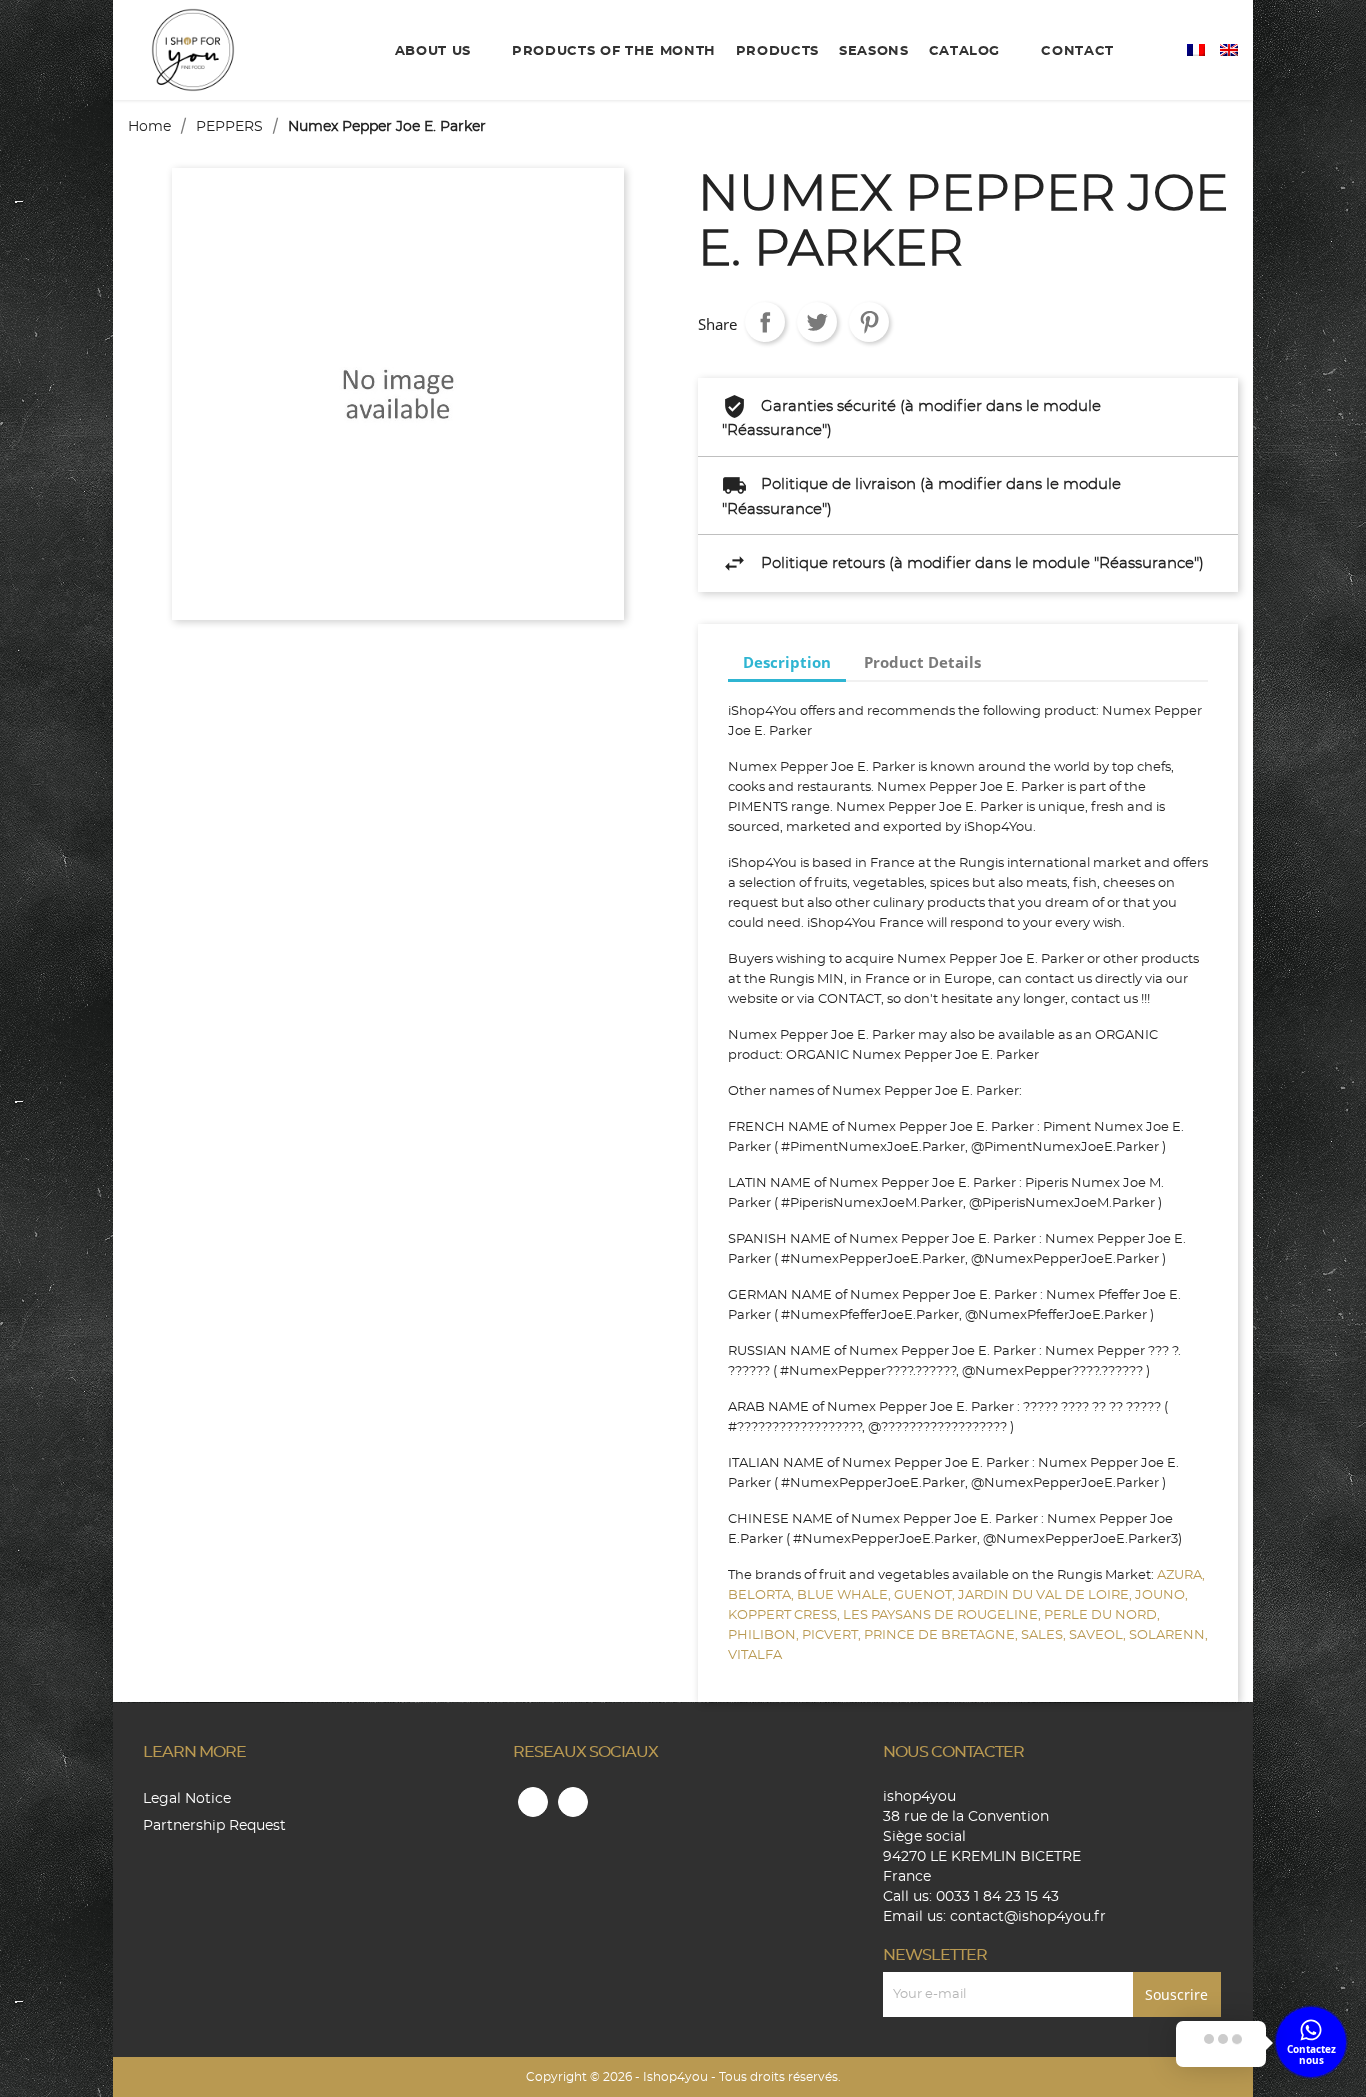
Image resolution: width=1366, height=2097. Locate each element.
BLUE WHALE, (845, 1595)
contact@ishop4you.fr (1028, 1917)
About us (435, 51)
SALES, (1045, 1635)
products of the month (614, 51)
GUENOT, (926, 1595)
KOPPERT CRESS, (785, 1615)
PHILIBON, (765, 1635)
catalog (967, 51)
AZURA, (1181, 1575)
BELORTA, (762, 1595)
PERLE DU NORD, (1102, 1615)
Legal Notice (187, 1799)
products (777, 51)
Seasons (874, 51)
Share (765, 322)
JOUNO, (1161, 1595)
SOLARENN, (1168, 1635)
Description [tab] (787, 662)
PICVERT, (833, 1635)
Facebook (533, 1802)
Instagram (573, 1802)
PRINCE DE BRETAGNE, (942, 1635)
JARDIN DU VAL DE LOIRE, (1046, 1595)
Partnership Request (214, 1826)
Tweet (817, 322)
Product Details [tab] (922, 662)
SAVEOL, (1099, 1635)
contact (1077, 51)
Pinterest (869, 322)
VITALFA (755, 1655)
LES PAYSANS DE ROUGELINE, (943, 1615)
